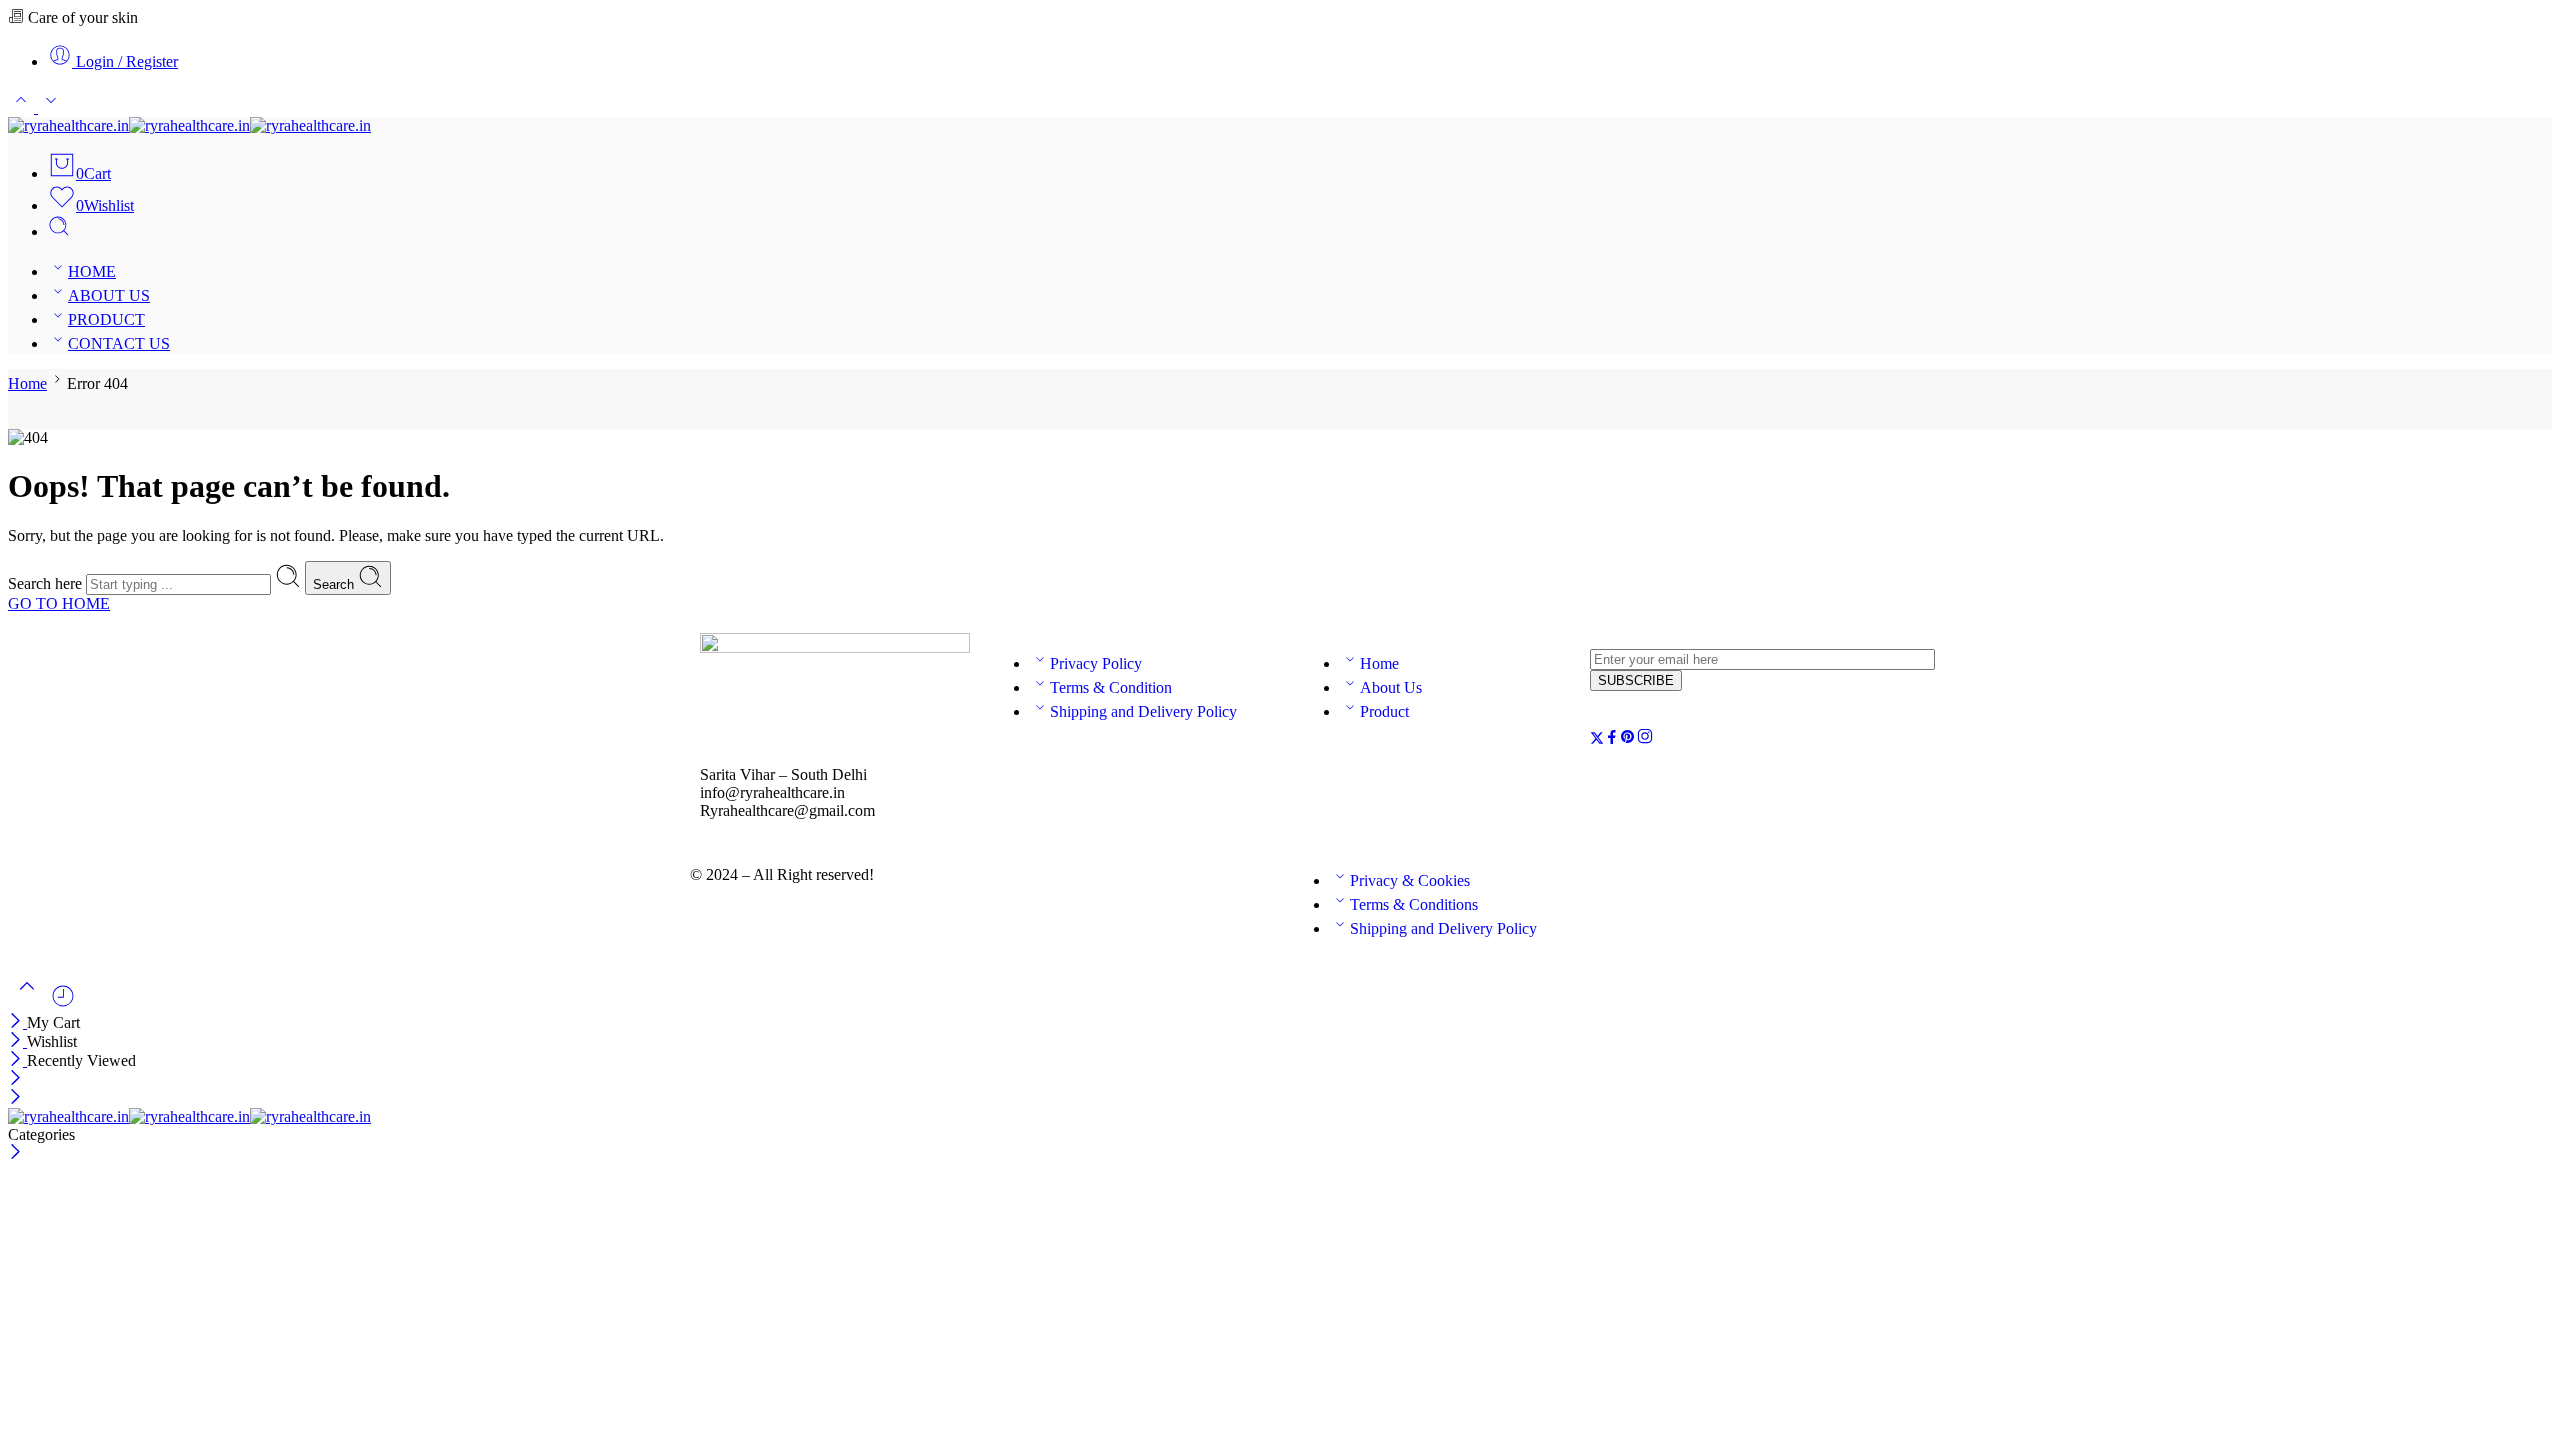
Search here (47, 583)
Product (1384, 711)
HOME (92, 271)
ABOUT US (109, 295)
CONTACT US (119, 343)
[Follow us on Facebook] (1612, 739)
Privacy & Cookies (1410, 880)
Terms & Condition (1111, 687)
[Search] (59, 231)
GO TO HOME (59, 603)
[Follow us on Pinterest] (1628, 739)
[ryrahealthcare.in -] (189, 125)
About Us (1391, 687)
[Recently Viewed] (63, 1003)
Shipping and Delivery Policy (1143, 711)
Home (27, 383)
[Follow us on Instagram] (1645, 739)
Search (335, 584)
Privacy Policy (1096, 663)
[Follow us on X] (1597, 739)
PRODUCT (106, 319)
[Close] (17, 1022)
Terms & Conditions (1414, 904)
